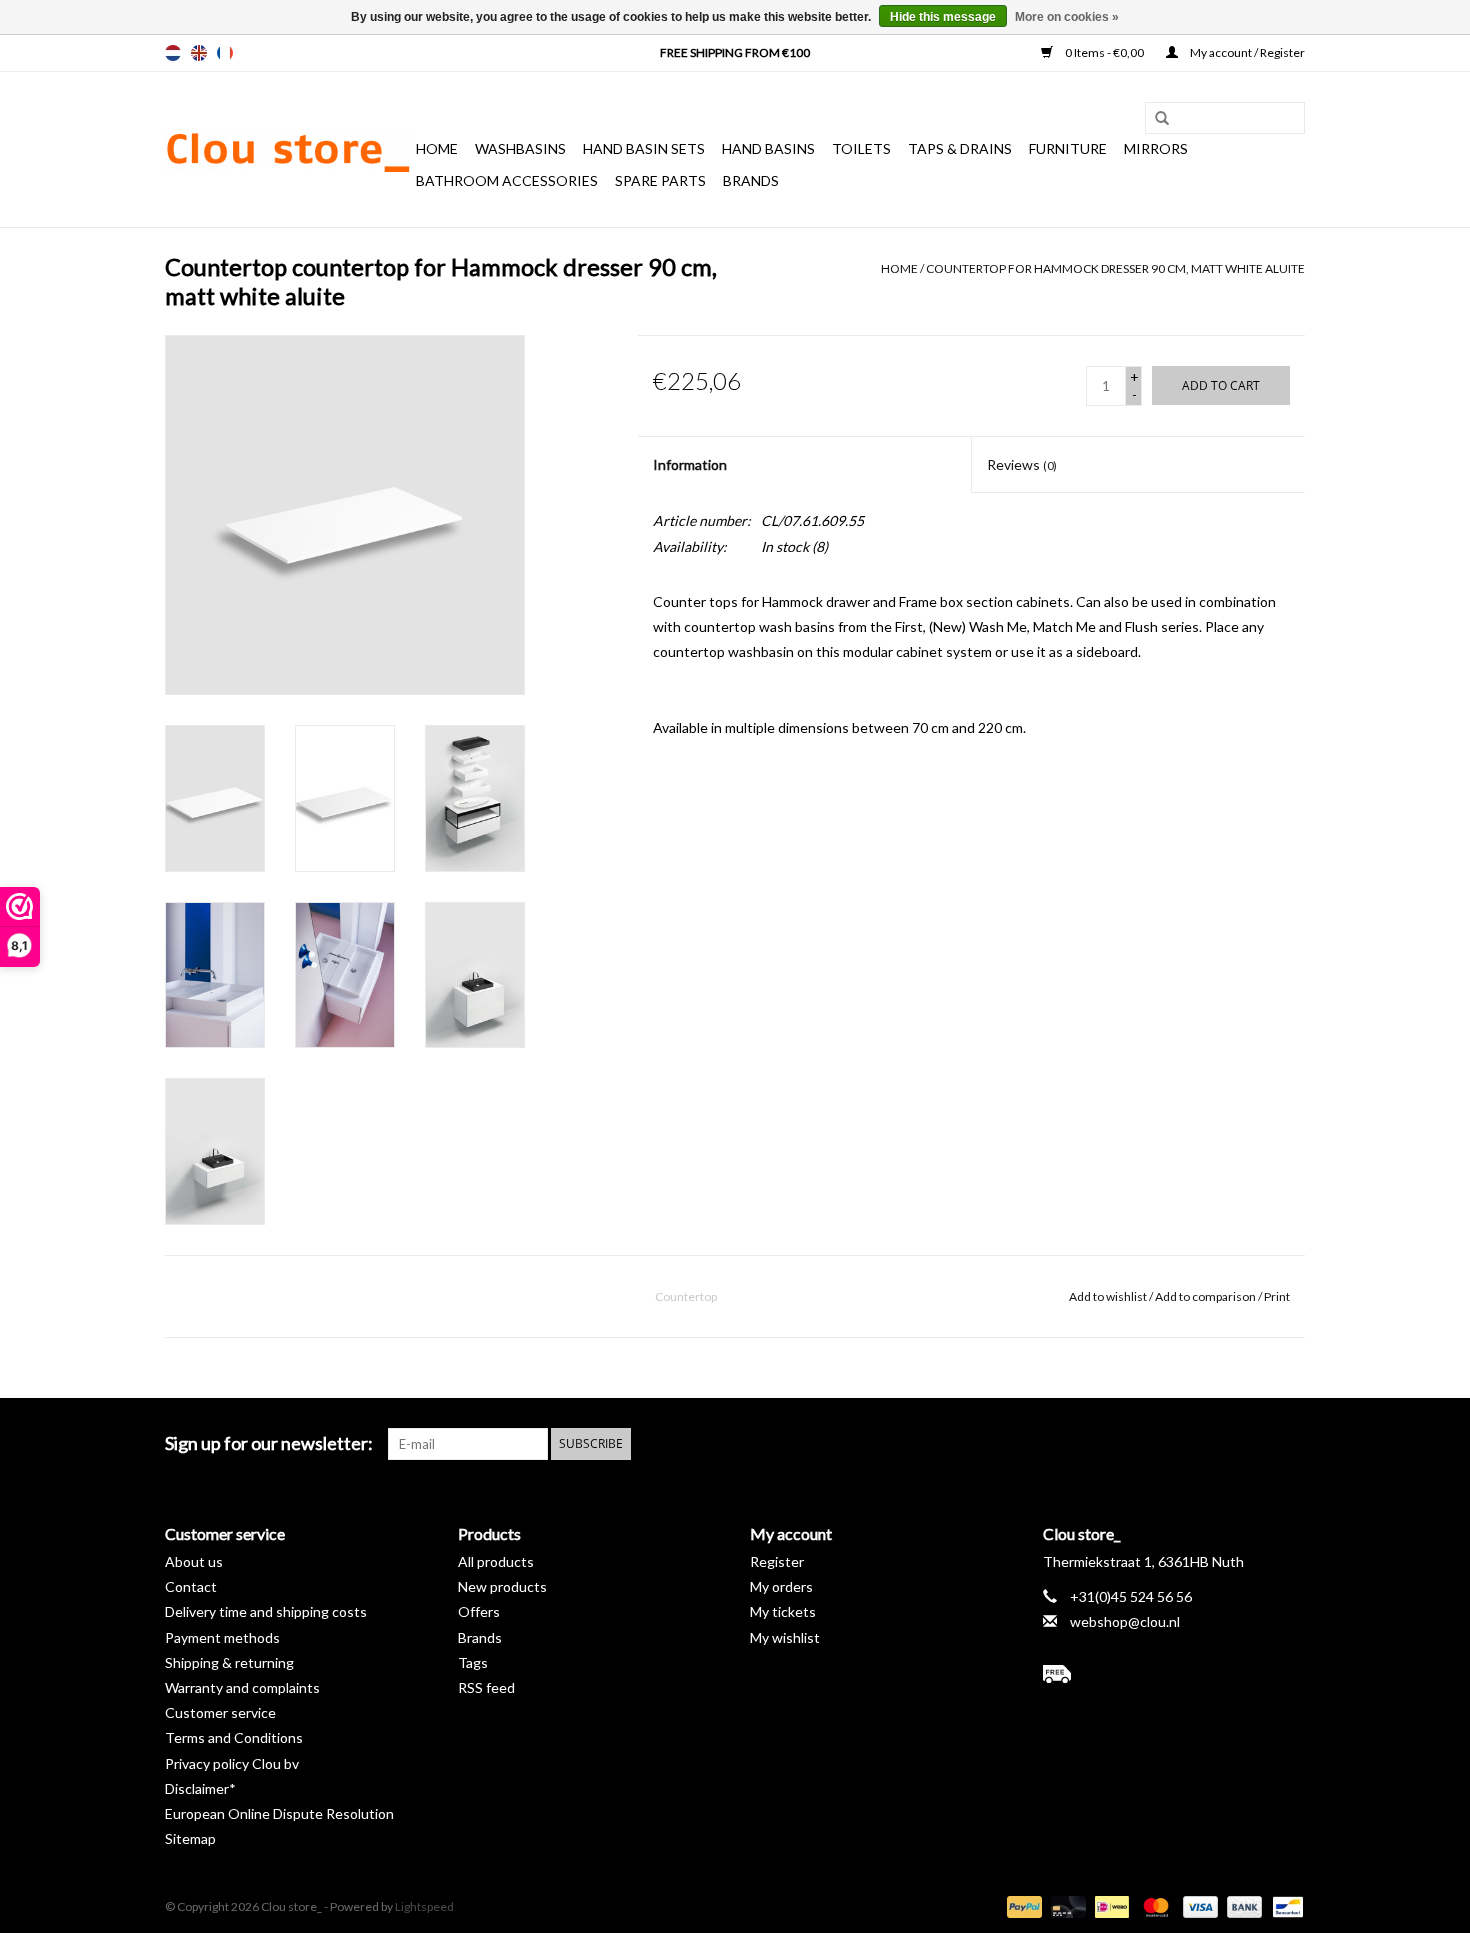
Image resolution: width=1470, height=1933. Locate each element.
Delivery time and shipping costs (266, 1611)
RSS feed (486, 1687)
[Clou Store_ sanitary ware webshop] (287, 150)
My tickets (783, 1611)
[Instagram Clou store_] (1289, 1444)
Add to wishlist (1108, 1296)
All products (496, 1561)
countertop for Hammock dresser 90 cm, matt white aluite (1115, 268)
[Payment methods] (1022, 1905)
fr (225, 53)
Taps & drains (960, 148)
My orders (781, 1586)
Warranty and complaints (242, 1687)
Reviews (1022, 464)
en (199, 53)
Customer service (220, 1712)
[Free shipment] (1174, 1674)
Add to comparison (1206, 1296)
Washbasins (520, 148)
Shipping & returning (229, 1662)
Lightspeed (424, 1906)
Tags (473, 1662)
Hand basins (768, 148)
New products (502, 1586)
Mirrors (1156, 148)
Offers (479, 1611)
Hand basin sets (644, 148)
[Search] (1155, 119)
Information (690, 464)
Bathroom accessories (507, 180)
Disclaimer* (200, 1788)
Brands (751, 180)
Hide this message (943, 17)
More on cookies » (1067, 17)
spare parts (660, 180)
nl (173, 53)
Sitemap (190, 1838)
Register (777, 1561)
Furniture (1068, 148)
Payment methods (222, 1637)
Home (437, 148)
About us (194, 1561)
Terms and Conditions (234, 1737)
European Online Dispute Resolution (279, 1813)
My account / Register (1246, 52)
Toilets (861, 148)
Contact (191, 1586)
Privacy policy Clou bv (232, 1763)
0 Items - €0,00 (1104, 52)
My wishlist (785, 1637)
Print (1277, 1296)
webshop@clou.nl (1125, 1621)
